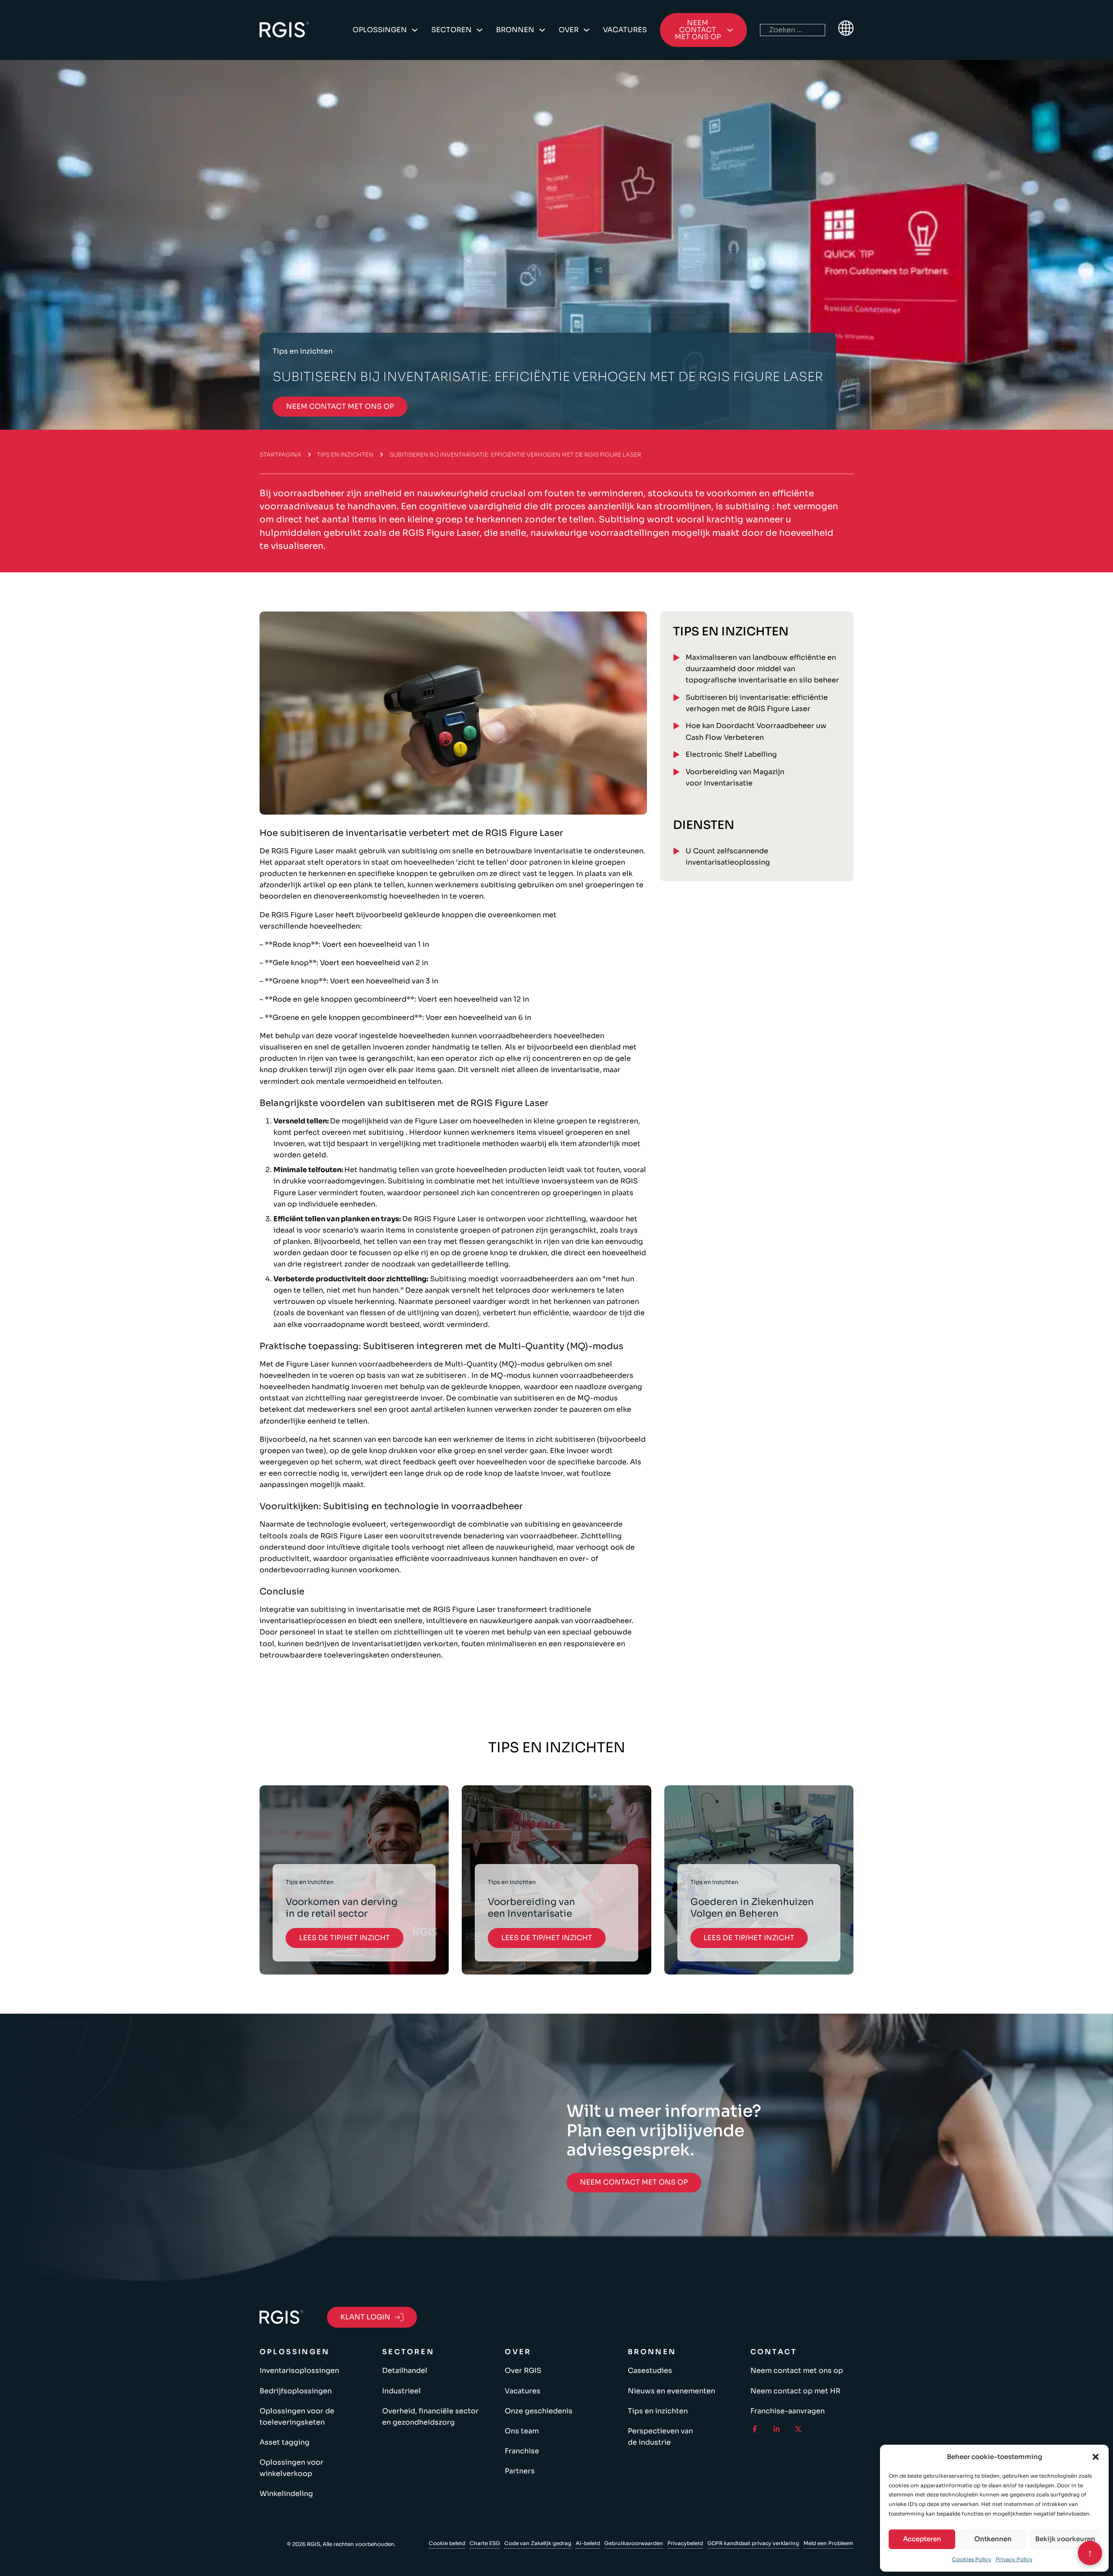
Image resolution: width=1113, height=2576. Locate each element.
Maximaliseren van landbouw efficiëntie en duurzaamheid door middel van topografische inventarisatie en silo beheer (762, 669)
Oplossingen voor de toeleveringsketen (297, 2417)
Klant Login (365, 2317)
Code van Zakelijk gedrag (538, 2543)
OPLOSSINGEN (380, 30)
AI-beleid (588, 2543)
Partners (520, 2471)
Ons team (522, 2431)
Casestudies (650, 2371)
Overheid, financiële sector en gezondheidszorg (430, 2417)
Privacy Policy (1014, 2559)
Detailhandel (405, 2371)
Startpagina (280, 455)
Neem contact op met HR (795, 2391)
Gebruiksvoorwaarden (634, 2543)
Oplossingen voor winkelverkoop (292, 2468)
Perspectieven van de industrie (660, 2437)
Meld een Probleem (828, 2543)
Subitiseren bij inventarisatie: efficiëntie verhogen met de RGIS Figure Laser (757, 703)
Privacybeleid (685, 2543)
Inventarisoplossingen (299, 2371)
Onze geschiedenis (539, 2411)
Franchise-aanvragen (788, 2411)
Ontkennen (993, 2539)
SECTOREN (452, 30)
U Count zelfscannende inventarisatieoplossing (728, 857)
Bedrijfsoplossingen (296, 2391)
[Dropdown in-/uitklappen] (415, 30)
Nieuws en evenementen (671, 2391)
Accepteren (922, 2539)
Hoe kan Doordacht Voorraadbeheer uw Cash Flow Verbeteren (756, 731)
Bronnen (515, 30)
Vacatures (625, 30)
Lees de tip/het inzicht (345, 1938)
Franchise (522, 2451)
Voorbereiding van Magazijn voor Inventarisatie (735, 777)
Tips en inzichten (345, 455)
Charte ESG (485, 2543)
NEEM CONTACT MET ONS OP (340, 406)
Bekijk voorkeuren (1065, 2539)
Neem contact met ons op (797, 2371)
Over (569, 30)
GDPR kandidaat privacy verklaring (753, 2543)
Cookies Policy (972, 2559)
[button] (1096, 2457)
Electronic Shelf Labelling (731, 754)
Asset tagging (285, 2442)
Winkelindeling (286, 2494)
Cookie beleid (447, 2543)
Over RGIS (523, 2371)
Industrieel (402, 2391)
